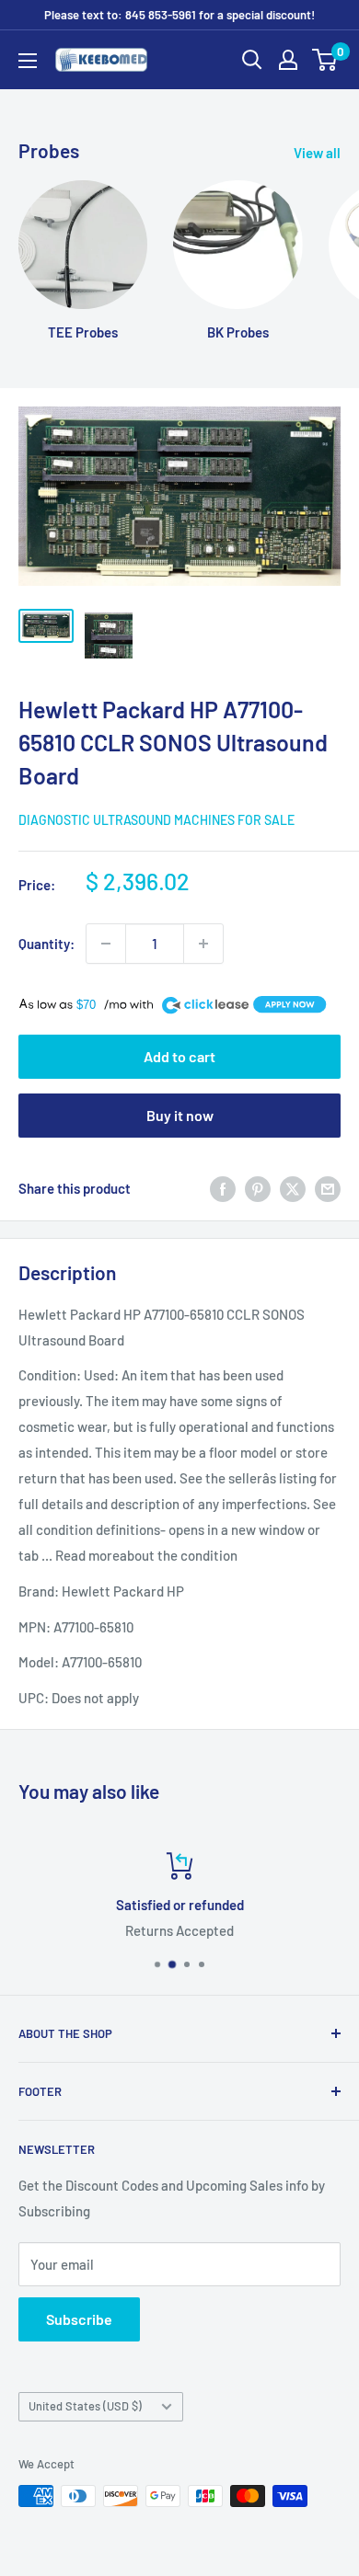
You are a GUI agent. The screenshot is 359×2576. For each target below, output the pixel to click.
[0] (325, 60)
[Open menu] (28, 61)
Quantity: (46, 944)
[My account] (288, 60)
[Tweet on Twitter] (293, 1188)
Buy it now (180, 1115)
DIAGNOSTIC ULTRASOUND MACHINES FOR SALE (156, 820)
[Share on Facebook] (223, 1188)
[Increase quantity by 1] (203, 944)
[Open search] (252, 60)
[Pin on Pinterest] (258, 1188)
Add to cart (179, 1056)
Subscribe (79, 2319)
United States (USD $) (85, 2406)
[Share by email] (328, 1188)
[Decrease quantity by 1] (106, 944)
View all (317, 153)
